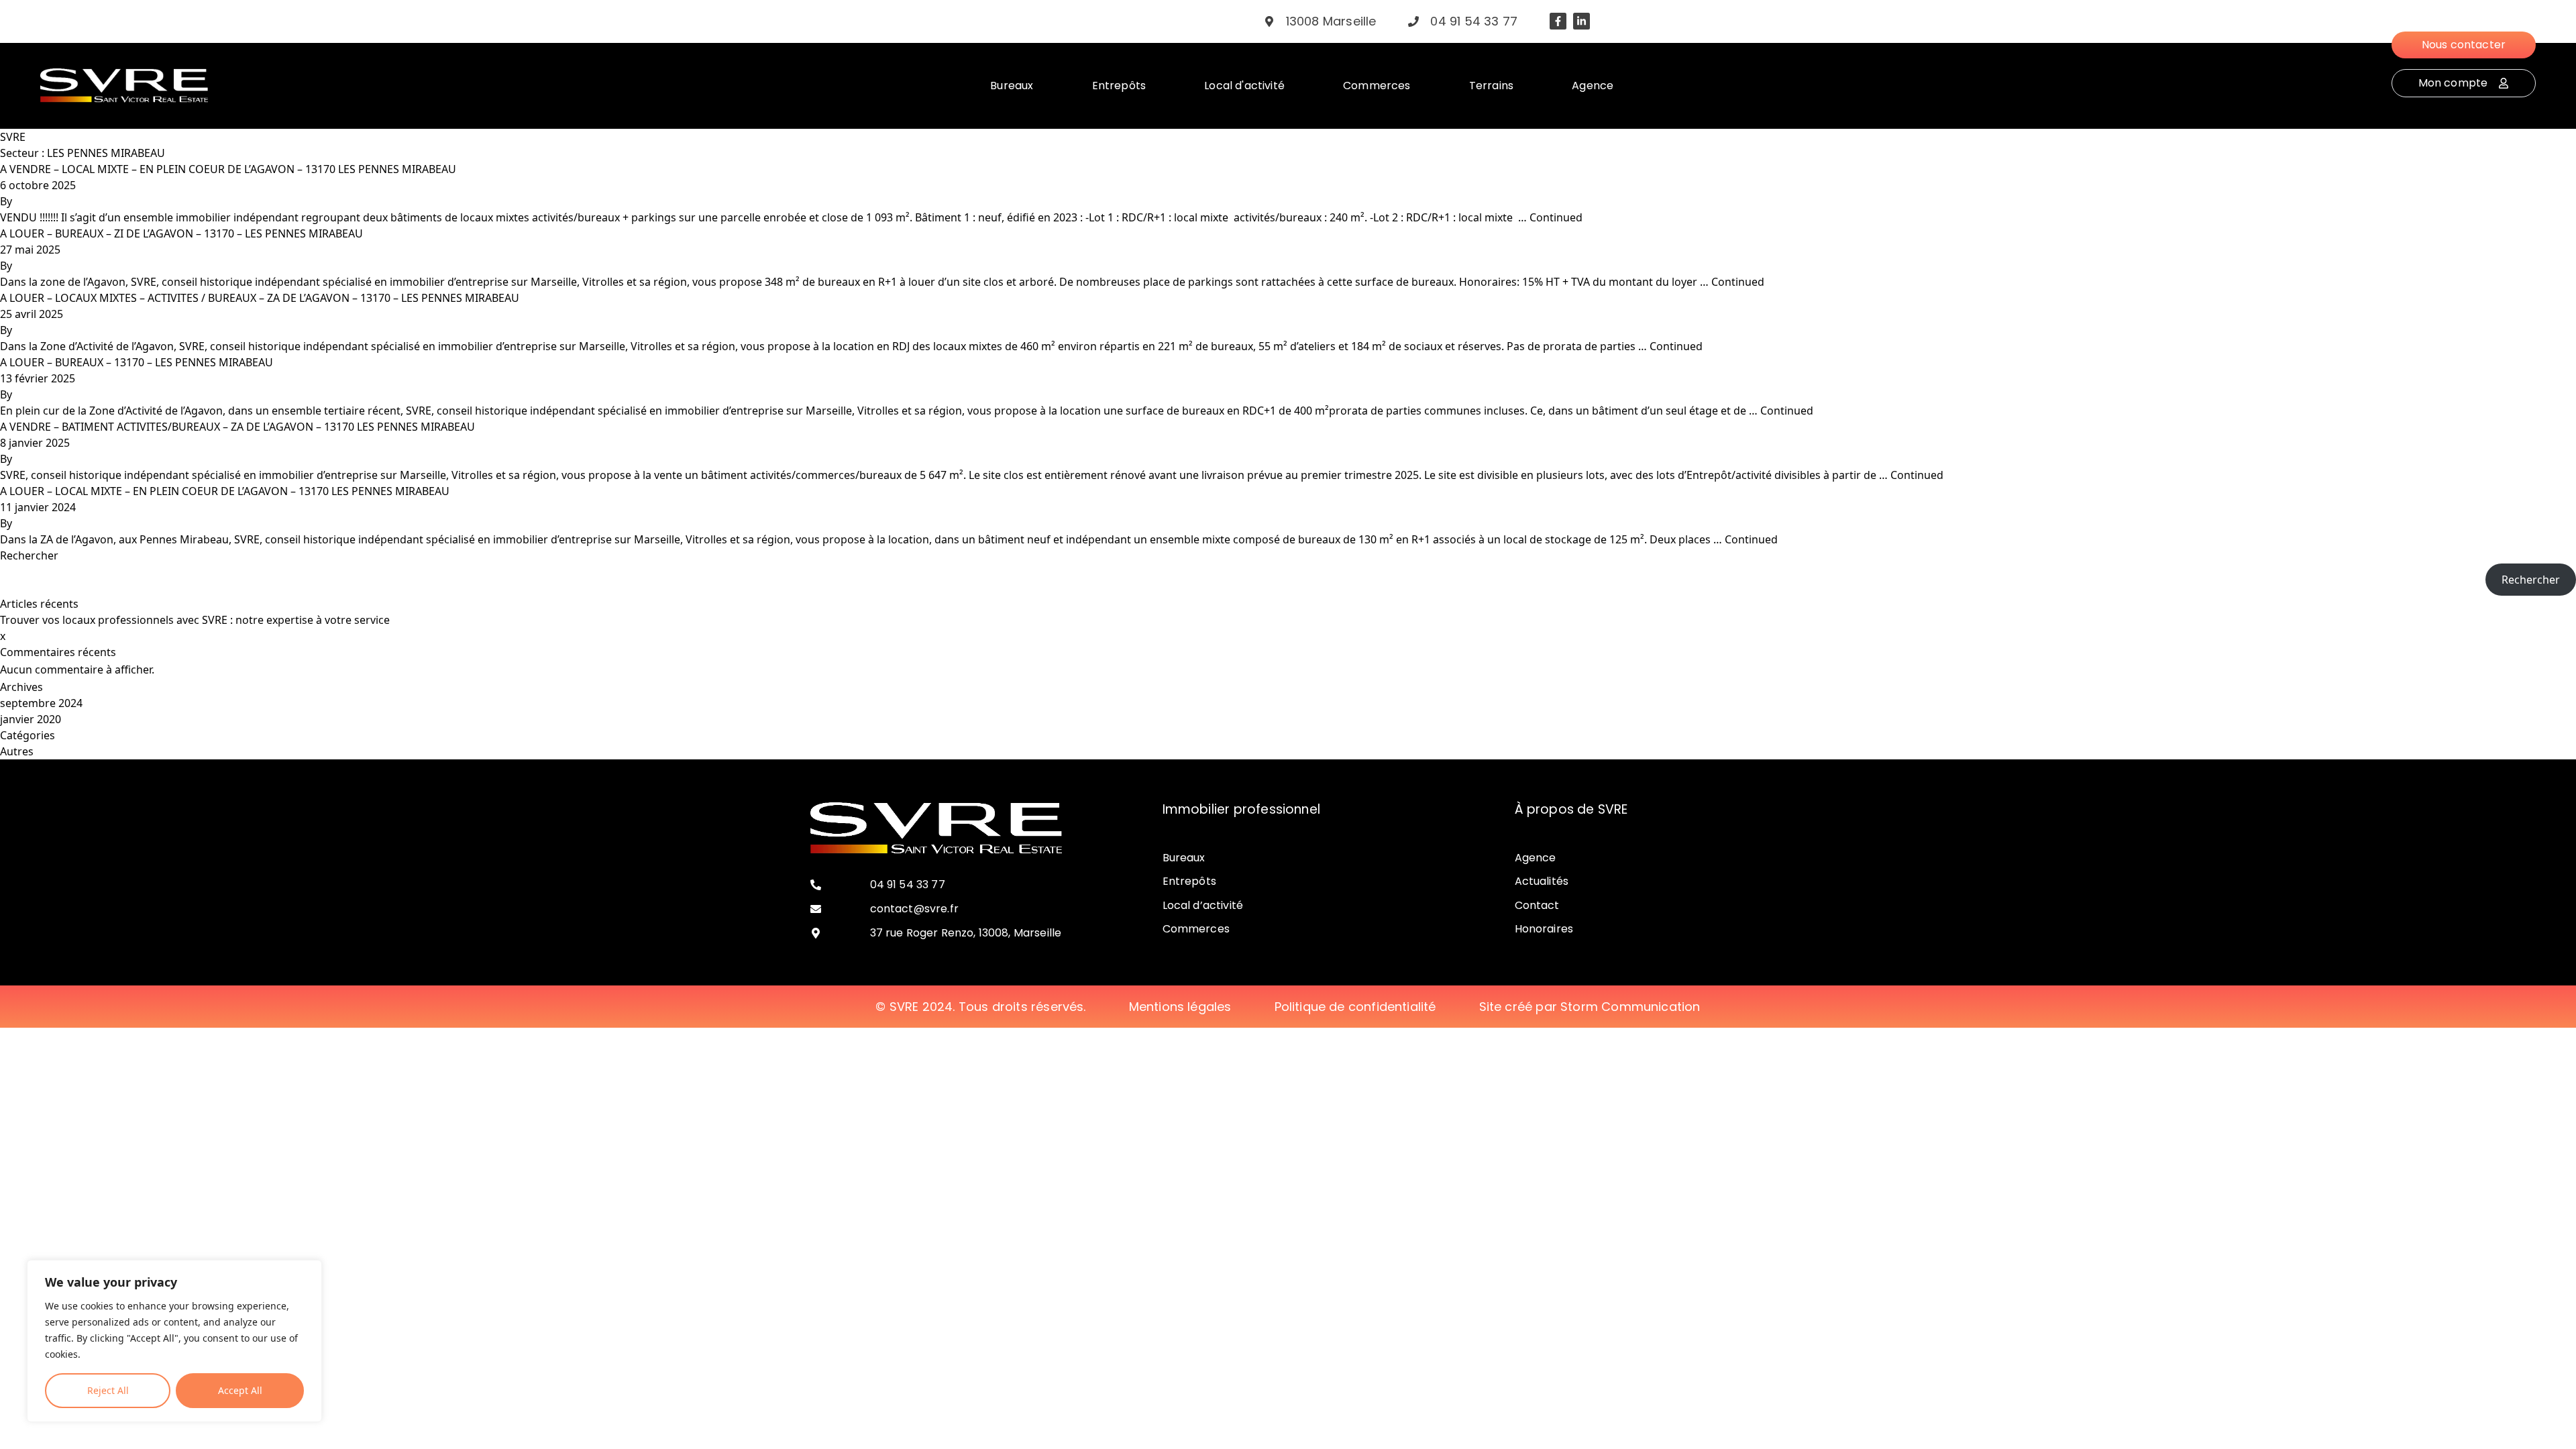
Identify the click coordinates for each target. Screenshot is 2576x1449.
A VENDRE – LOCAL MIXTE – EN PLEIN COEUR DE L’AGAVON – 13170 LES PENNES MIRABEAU (228, 169)
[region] (174, 1341)
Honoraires (1544, 929)
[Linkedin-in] (1581, 21)
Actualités (1542, 881)
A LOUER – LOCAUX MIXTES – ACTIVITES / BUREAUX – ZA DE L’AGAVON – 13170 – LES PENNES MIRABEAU (260, 298)
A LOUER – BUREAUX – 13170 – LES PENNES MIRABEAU (137, 362)
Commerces (1196, 929)
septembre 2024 (41, 703)
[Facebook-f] (1558, 21)
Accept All (240, 1390)
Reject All (108, 1390)
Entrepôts (1189, 881)
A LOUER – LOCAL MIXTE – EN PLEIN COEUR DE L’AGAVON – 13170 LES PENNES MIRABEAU (225, 491)
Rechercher (29, 555)
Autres (17, 751)
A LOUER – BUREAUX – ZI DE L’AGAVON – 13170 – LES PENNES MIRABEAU (181, 233)
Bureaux (1184, 858)
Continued (1556, 217)
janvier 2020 (31, 719)
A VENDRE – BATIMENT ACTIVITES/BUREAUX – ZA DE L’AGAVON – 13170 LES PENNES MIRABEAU (237, 427)
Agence (1536, 858)
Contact (1537, 905)
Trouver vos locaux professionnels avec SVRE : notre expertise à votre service (195, 620)
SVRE (13, 137)
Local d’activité (1203, 905)
